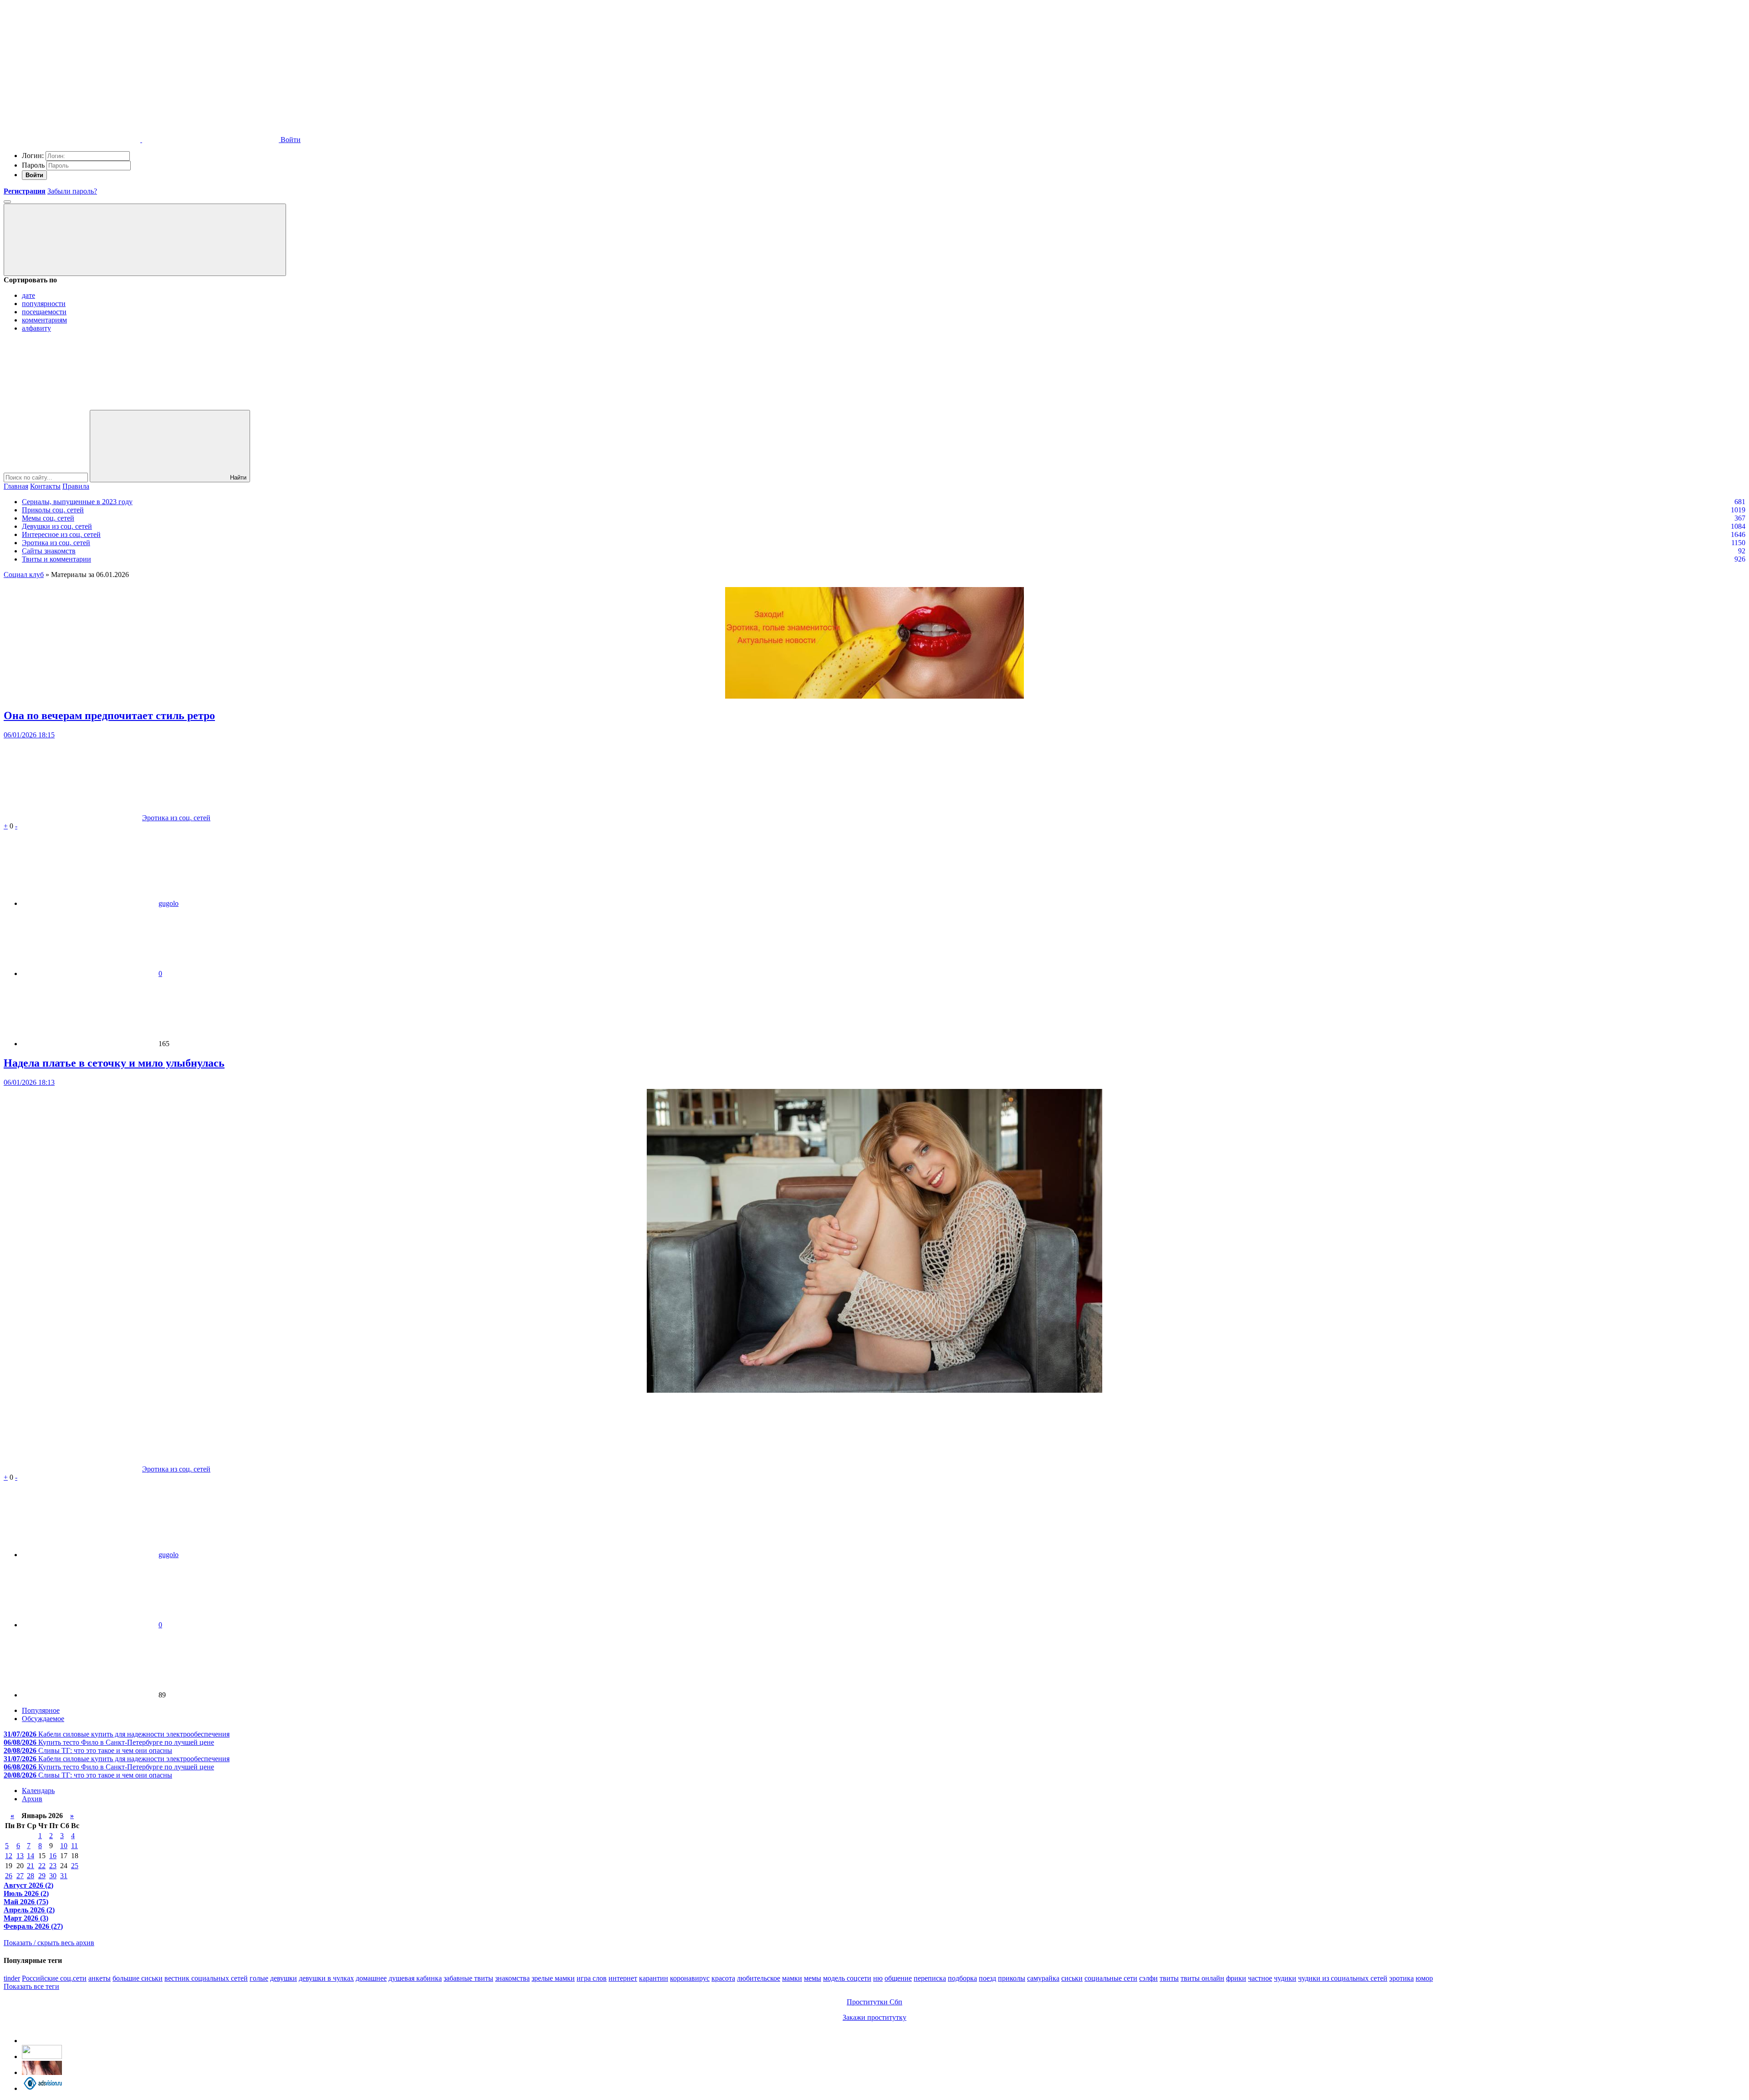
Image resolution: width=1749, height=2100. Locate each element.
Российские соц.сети (54, 1978)
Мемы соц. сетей (48, 518)
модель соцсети (847, 1978)
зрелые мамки (553, 1978)
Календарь (38, 1791)
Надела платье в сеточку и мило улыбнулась (114, 1063)
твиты (1169, 1978)
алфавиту (36, 328)
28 (31, 1876)
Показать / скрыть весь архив (49, 1943)
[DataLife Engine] (72, 69)
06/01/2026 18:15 (29, 735)
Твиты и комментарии (56, 559)
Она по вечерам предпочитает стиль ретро (109, 715)
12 (9, 1856)
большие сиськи (138, 1978)
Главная (16, 486)
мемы (813, 1978)
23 (53, 1866)
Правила (76, 486)
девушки (284, 1978)
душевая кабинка (415, 1978)
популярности (44, 304)
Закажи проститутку (874, 2017)
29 (42, 1876)
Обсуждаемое (43, 1719)
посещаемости (44, 312)
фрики (1236, 1978)
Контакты (45, 486)
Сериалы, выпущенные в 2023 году (77, 502)
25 (75, 1866)
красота (723, 1978)
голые (259, 1978)
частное (1260, 1978)
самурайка (1043, 1978)
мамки (792, 1978)
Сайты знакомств (49, 551)
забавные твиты (468, 1978)
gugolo (169, 903)
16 (53, 1856)
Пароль (33, 165)
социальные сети (1111, 1978)
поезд (987, 1978)
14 (31, 1856)
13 (20, 1856)
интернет (623, 1978)
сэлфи (1148, 1978)
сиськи (1072, 1978)
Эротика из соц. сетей (56, 543)
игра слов (592, 1978)
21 (31, 1866)
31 (64, 1876)
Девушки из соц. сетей (57, 526)
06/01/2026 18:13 (29, 1082)
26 (9, 1876)
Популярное (41, 1710)
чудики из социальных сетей (1343, 1978)
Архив (32, 1799)
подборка (962, 1978)
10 (64, 1846)
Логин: (33, 156)
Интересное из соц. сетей (61, 534)
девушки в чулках (326, 1978)
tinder (12, 1978)
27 (20, 1876)
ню (878, 1978)
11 (74, 1846)
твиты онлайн (1202, 1978)
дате (28, 295)
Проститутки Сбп (874, 2002)
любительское (759, 1978)
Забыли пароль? (72, 191)
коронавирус (690, 1978)
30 (53, 1876)
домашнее (371, 1978)
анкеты (100, 1978)
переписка (930, 1978)
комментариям (44, 320)
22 (42, 1866)
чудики (1285, 1978)
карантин (654, 1978)
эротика (1401, 1978)
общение (898, 1978)
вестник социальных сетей (206, 1978)
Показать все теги (31, 1986)
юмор (1424, 1978)
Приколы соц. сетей (53, 510)
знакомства (512, 1978)
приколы (1012, 1978)
